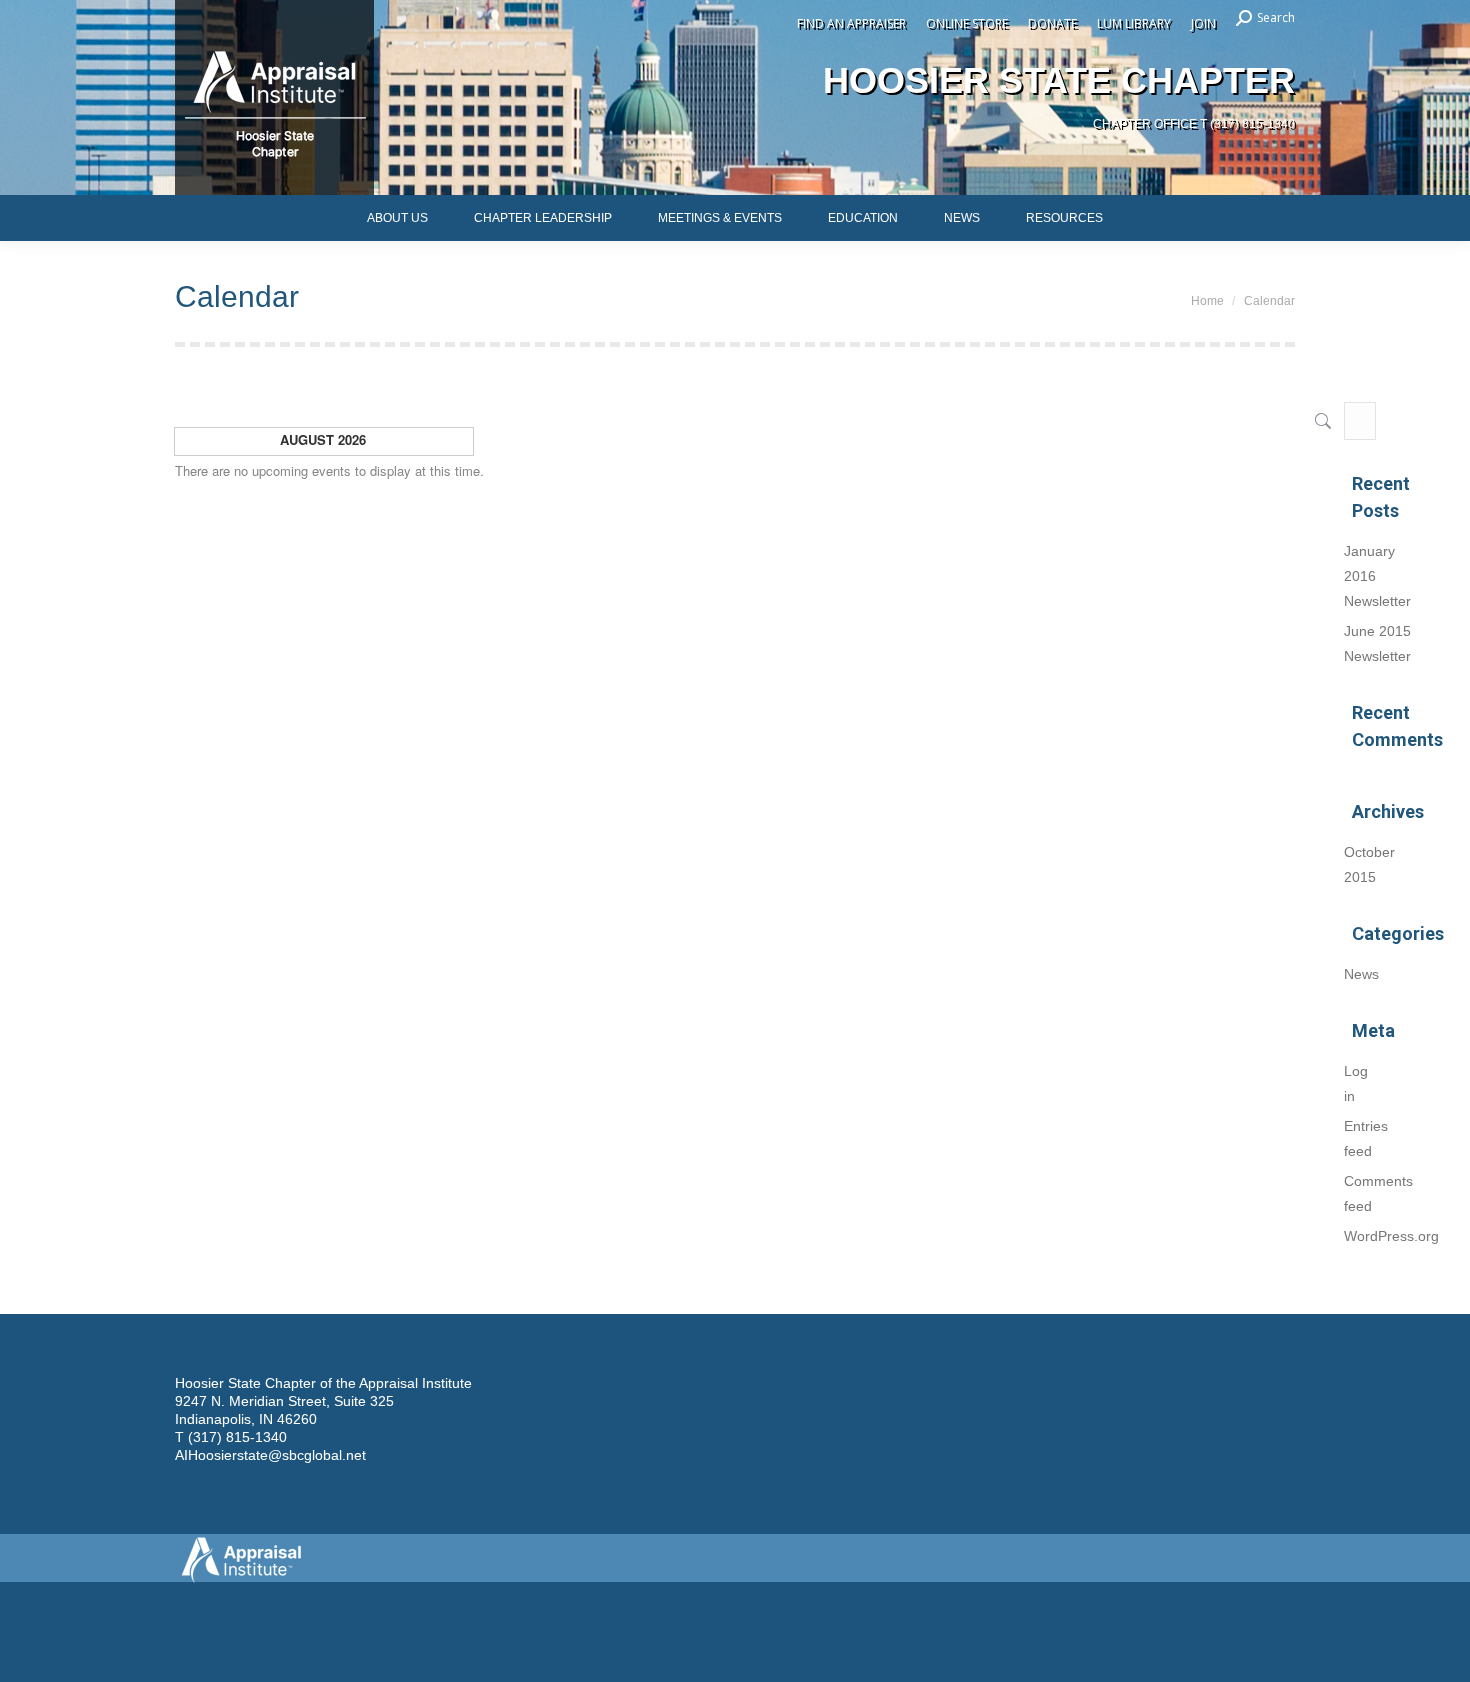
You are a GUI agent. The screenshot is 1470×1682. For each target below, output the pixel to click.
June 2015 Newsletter (1377, 643)
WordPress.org (1391, 1236)
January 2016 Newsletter (1377, 576)
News (1361, 974)
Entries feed (1366, 1138)
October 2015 (1369, 864)
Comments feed (1378, 1193)
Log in (1356, 1083)
